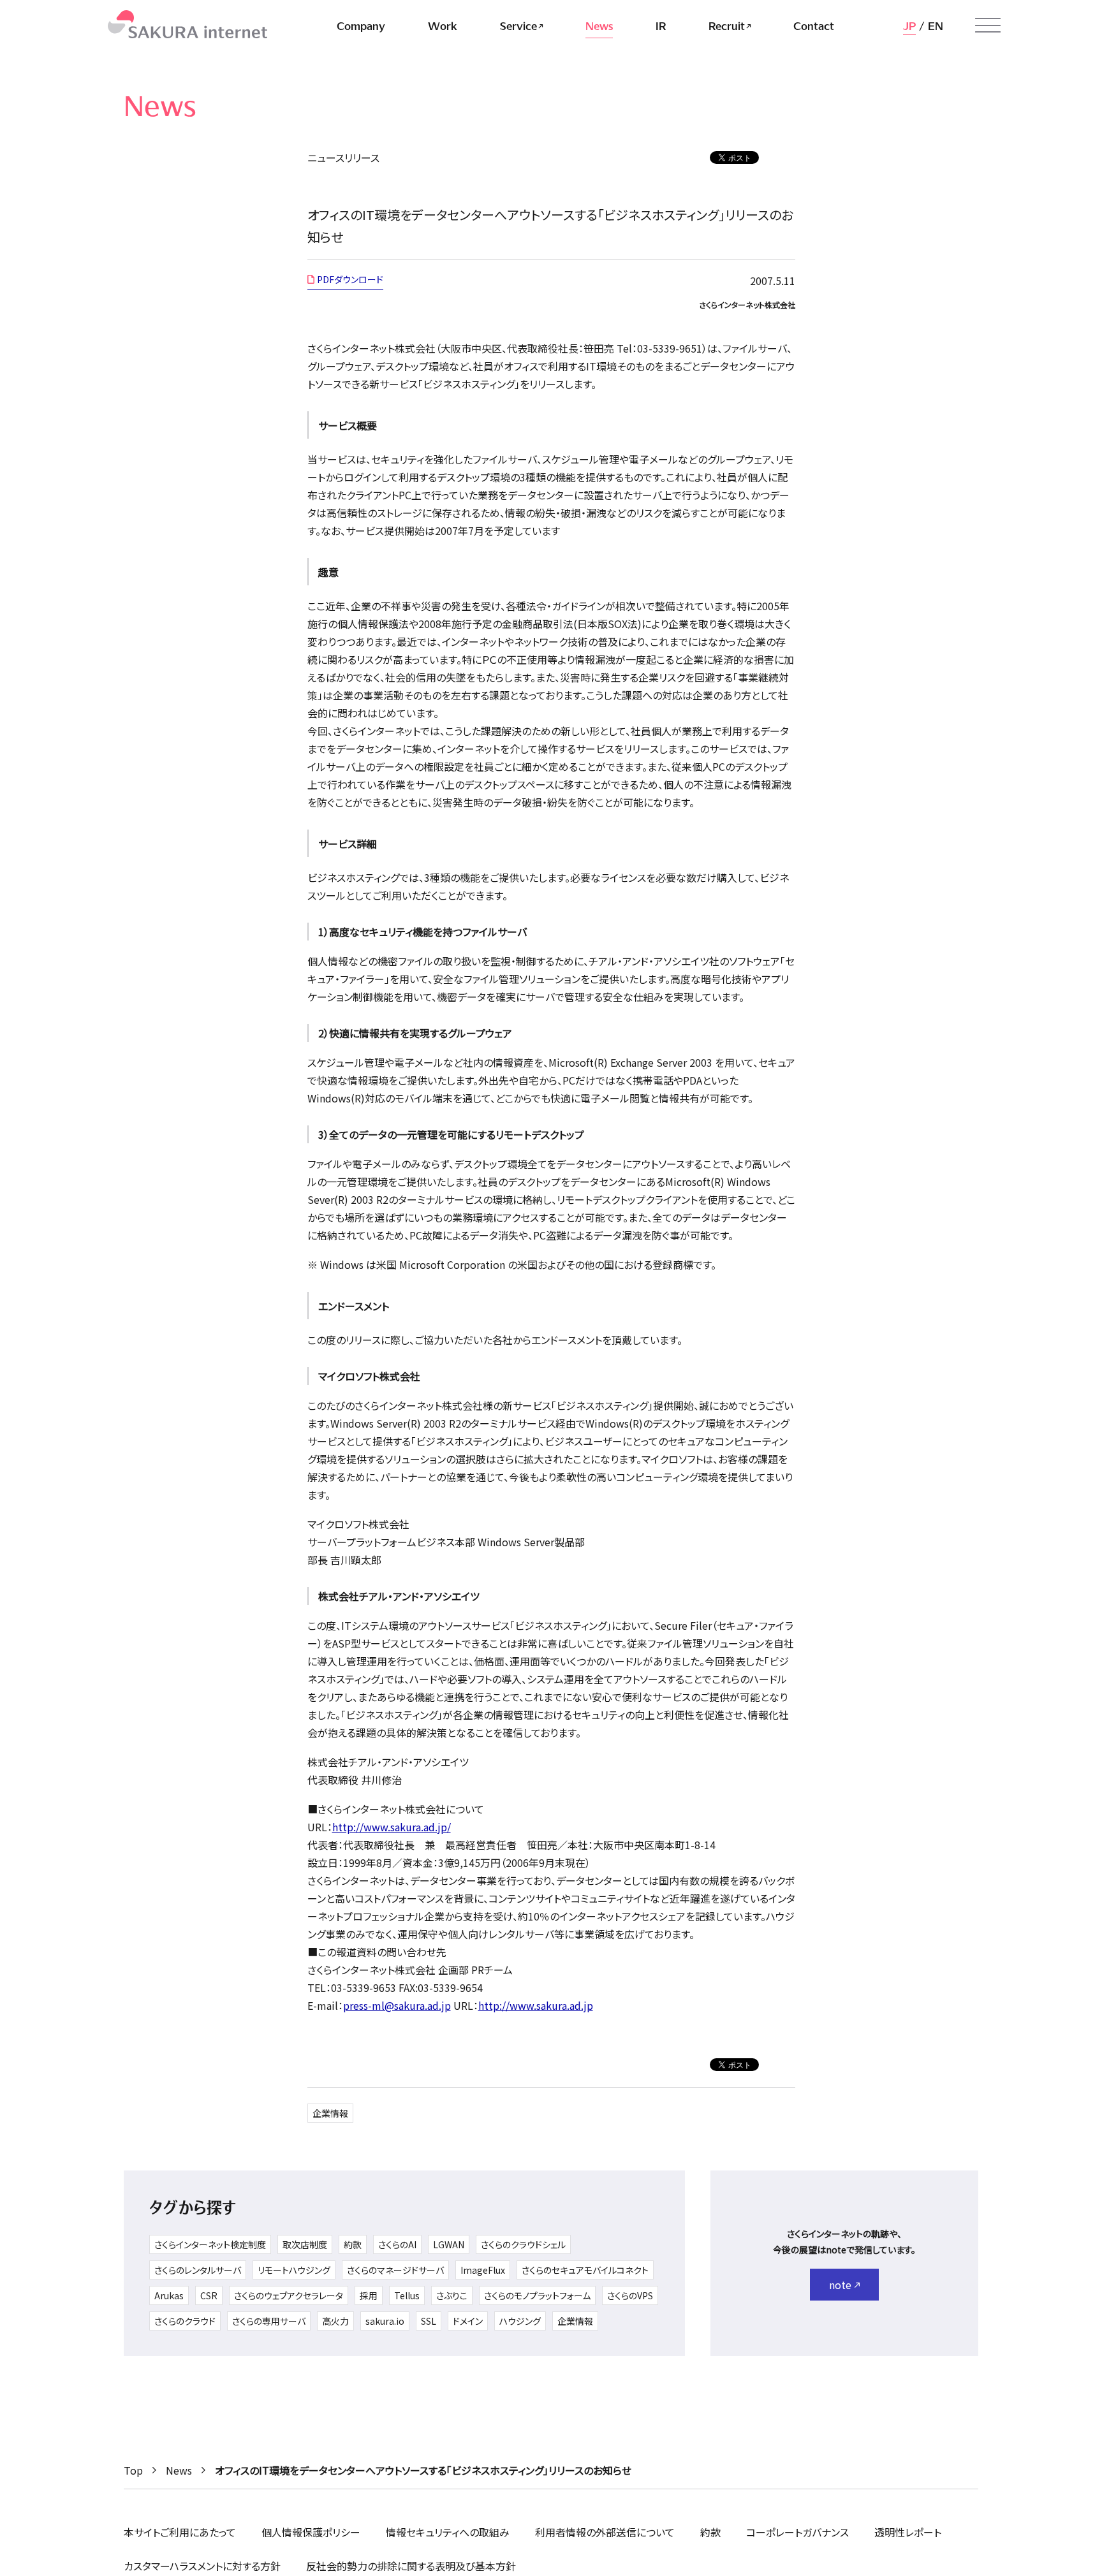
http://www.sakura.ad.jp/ (392, 1827)
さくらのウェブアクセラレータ (289, 2295)
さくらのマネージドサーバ (395, 2270)
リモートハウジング (294, 2270)
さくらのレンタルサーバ (198, 2270)
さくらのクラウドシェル (523, 2244)
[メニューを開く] (988, 26)
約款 (353, 2244)
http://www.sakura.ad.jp (536, 2005)
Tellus (407, 2295)
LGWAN (449, 2244)
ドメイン (468, 2321)
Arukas (169, 2295)
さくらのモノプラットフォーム (537, 2295)
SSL (429, 2321)
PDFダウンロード (350, 279)
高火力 (335, 2321)
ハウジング (520, 2321)
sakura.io (385, 2321)
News (179, 2470)
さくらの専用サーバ (269, 2321)
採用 (369, 2295)
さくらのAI (397, 2244)
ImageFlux (483, 2270)
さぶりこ (452, 2295)
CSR (209, 2295)
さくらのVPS (630, 2295)
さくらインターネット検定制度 (210, 2244)
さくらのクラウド (185, 2321)
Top (133, 2470)
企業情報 (330, 2113)
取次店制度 (305, 2244)
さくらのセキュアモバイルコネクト (585, 2270)
